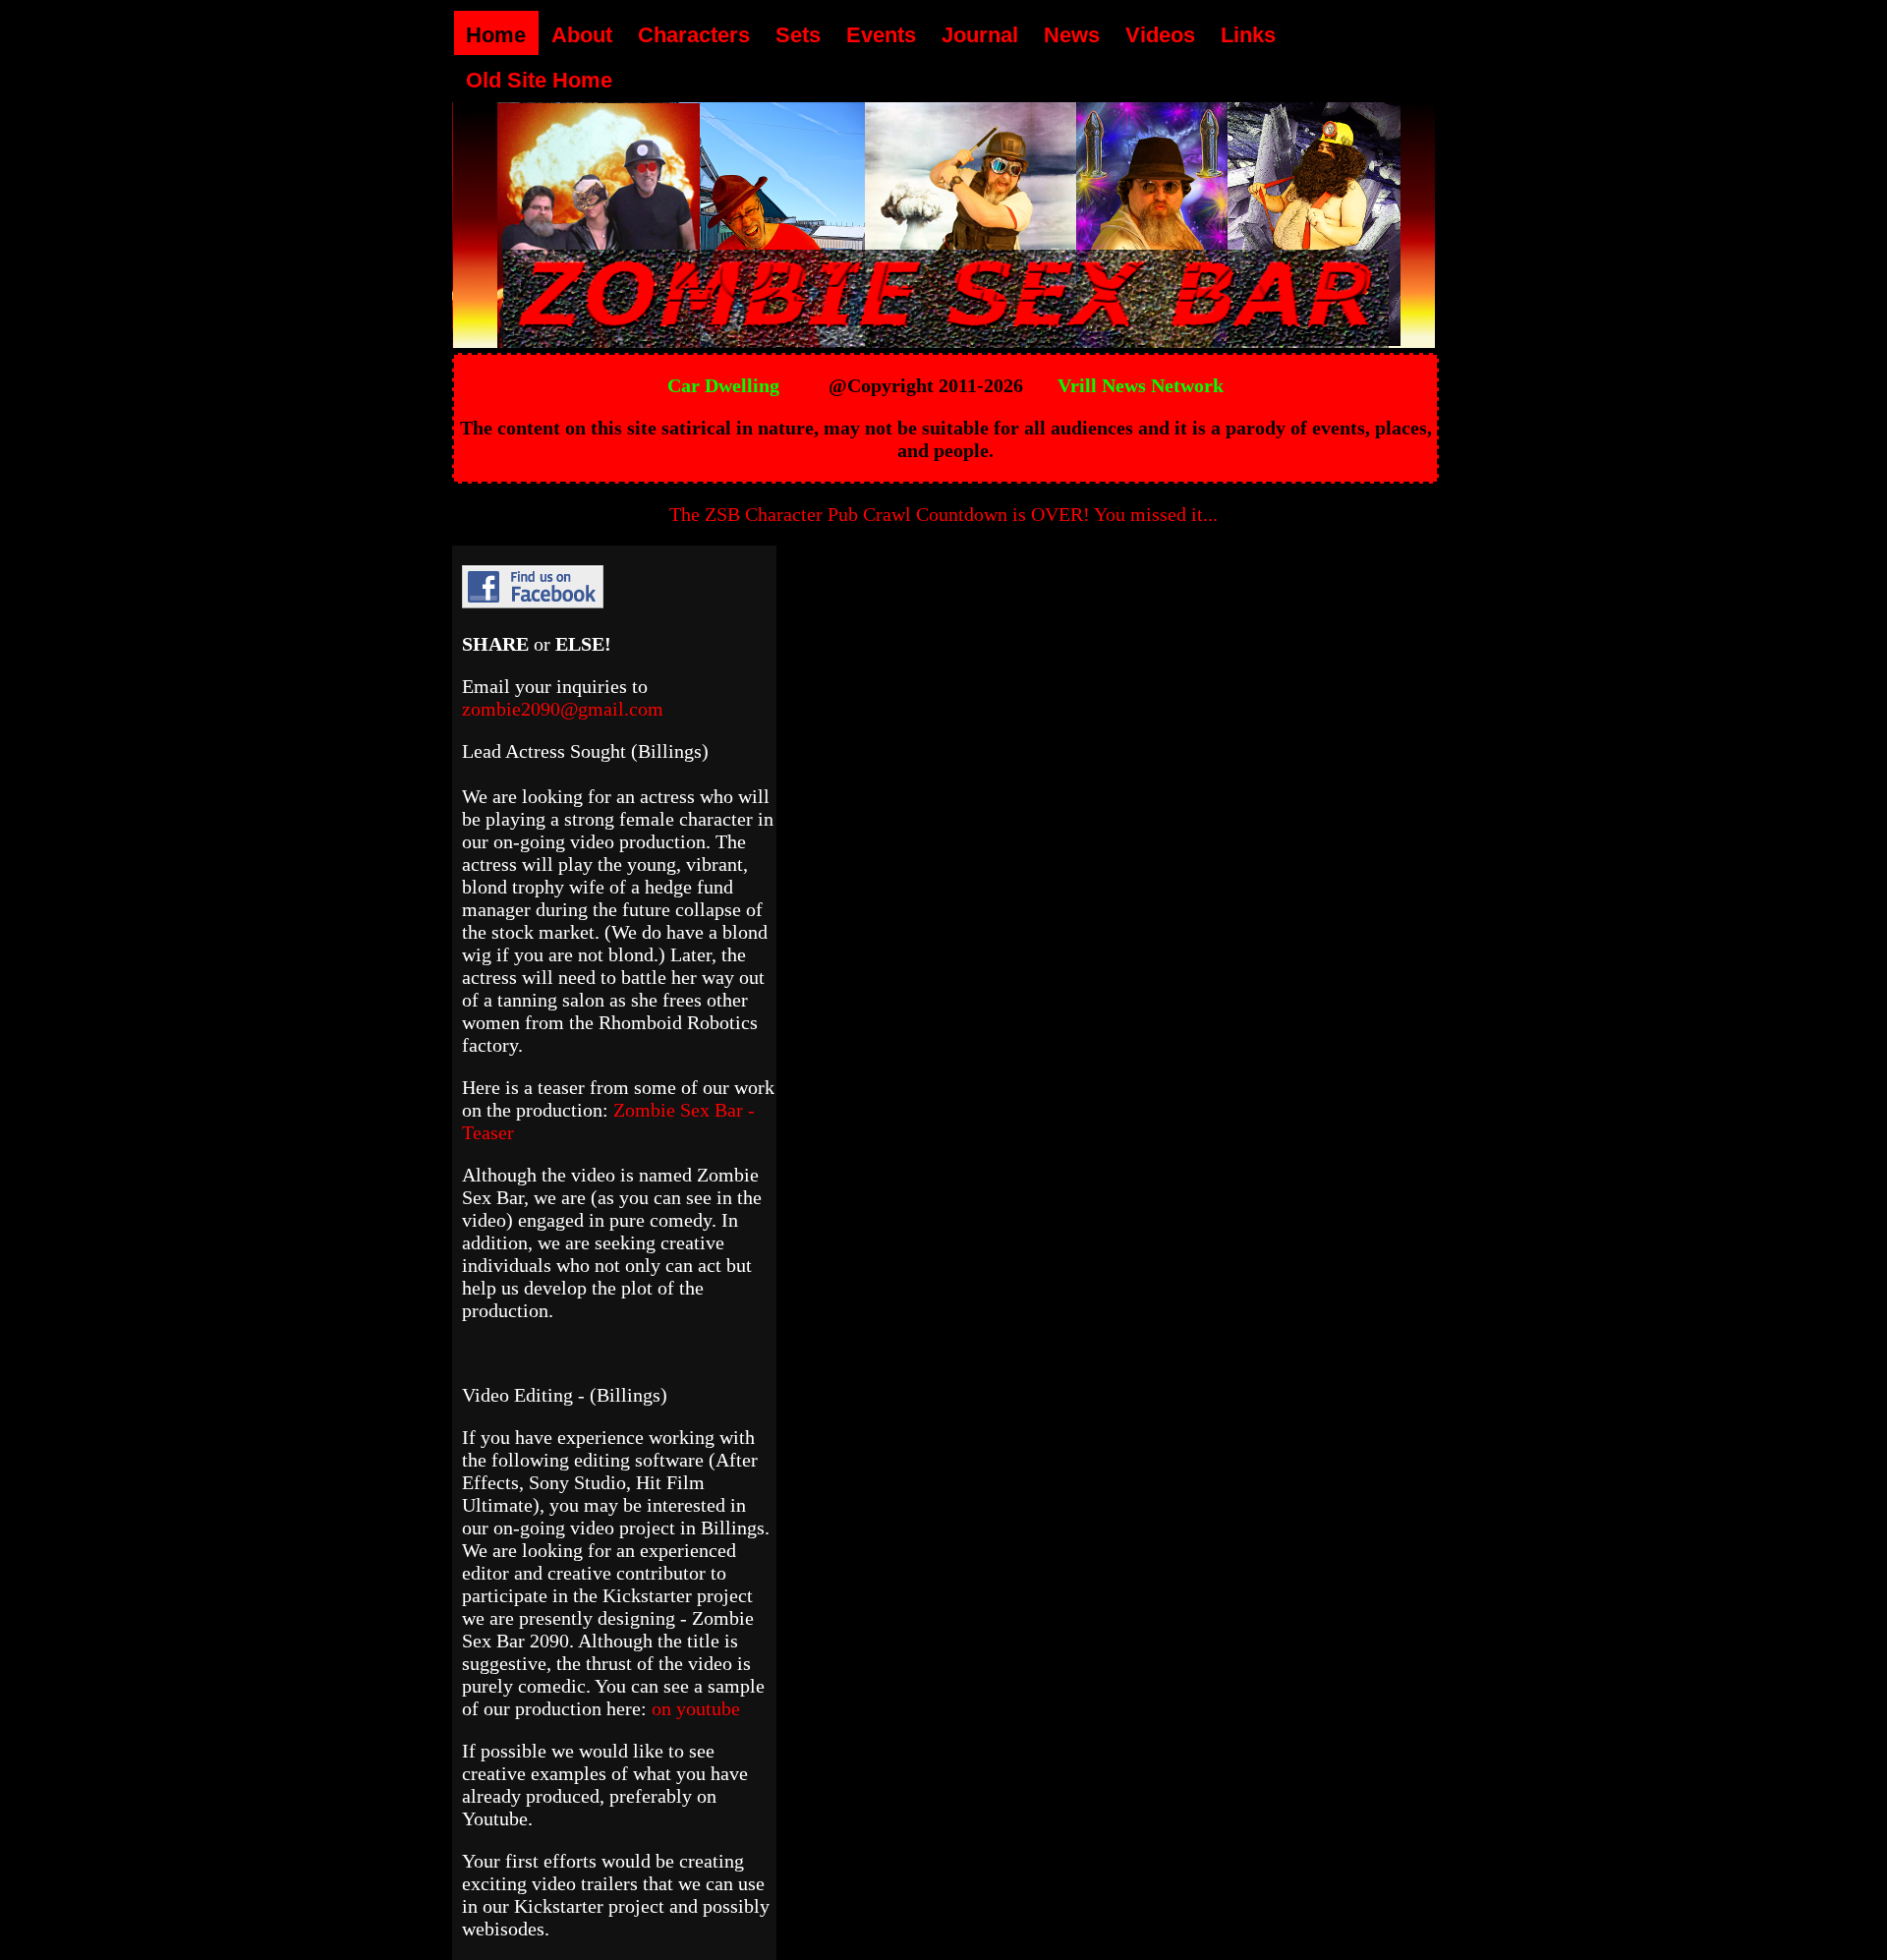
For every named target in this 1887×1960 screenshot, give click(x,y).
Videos (1160, 35)
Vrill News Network (1141, 385)
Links (1248, 35)
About (582, 35)
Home (496, 35)
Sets (798, 35)
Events (881, 35)
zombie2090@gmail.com (563, 709)
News (1072, 35)
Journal (980, 35)
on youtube (696, 1708)
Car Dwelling (723, 385)
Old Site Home (539, 80)
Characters (694, 35)
